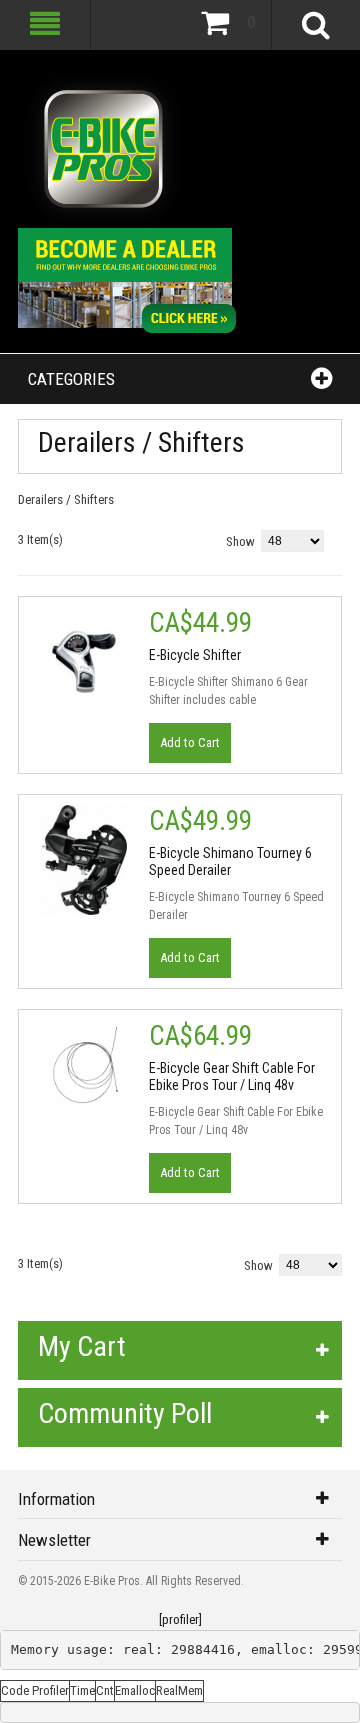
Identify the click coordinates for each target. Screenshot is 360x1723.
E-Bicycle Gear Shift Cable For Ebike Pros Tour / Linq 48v (232, 1077)
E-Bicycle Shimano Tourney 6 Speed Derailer (230, 862)
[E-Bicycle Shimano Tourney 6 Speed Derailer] (84, 860)
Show (240, 541)
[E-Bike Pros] (104, 149)
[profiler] (180, 1619)
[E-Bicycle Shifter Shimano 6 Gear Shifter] (84, 662)
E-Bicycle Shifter (195, 655)
